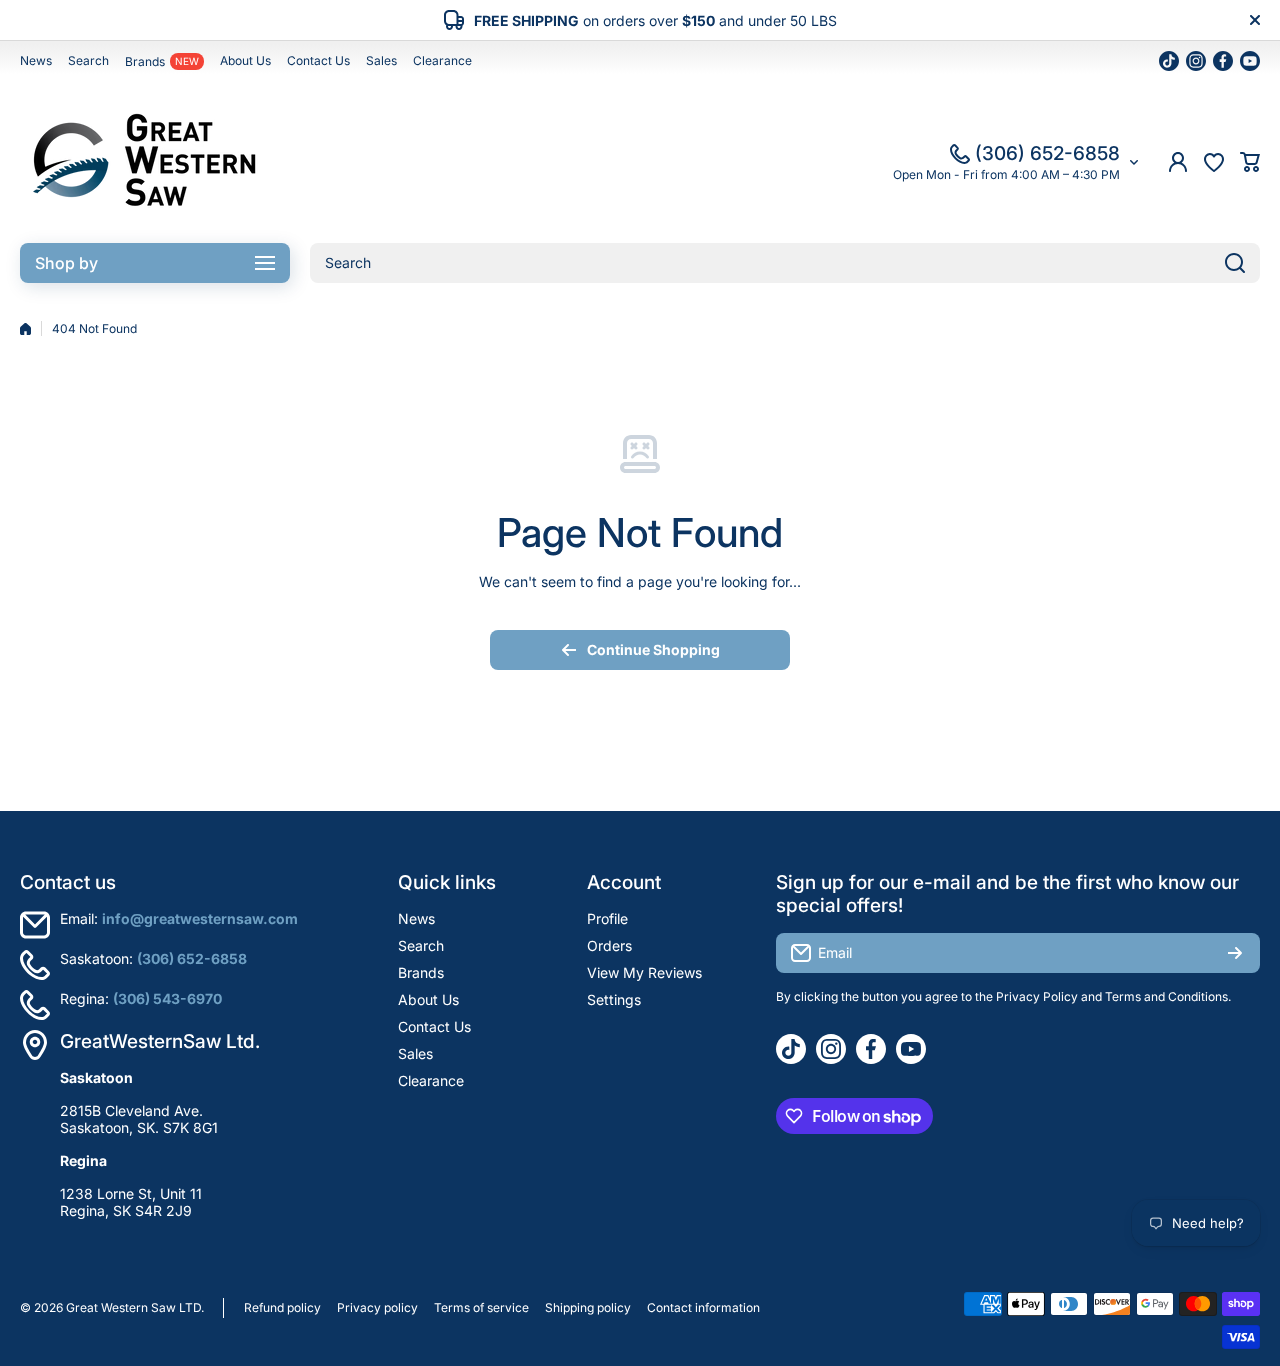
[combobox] (785, 263)
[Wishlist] (1214, 162)
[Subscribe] (1235, 953)
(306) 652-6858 (1047, 153)
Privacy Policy (1037, 996)
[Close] (1255, 20)
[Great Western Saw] (145, 162)
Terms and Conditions (1166, 996)
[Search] (1235, 263)
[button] (1250, 162)
